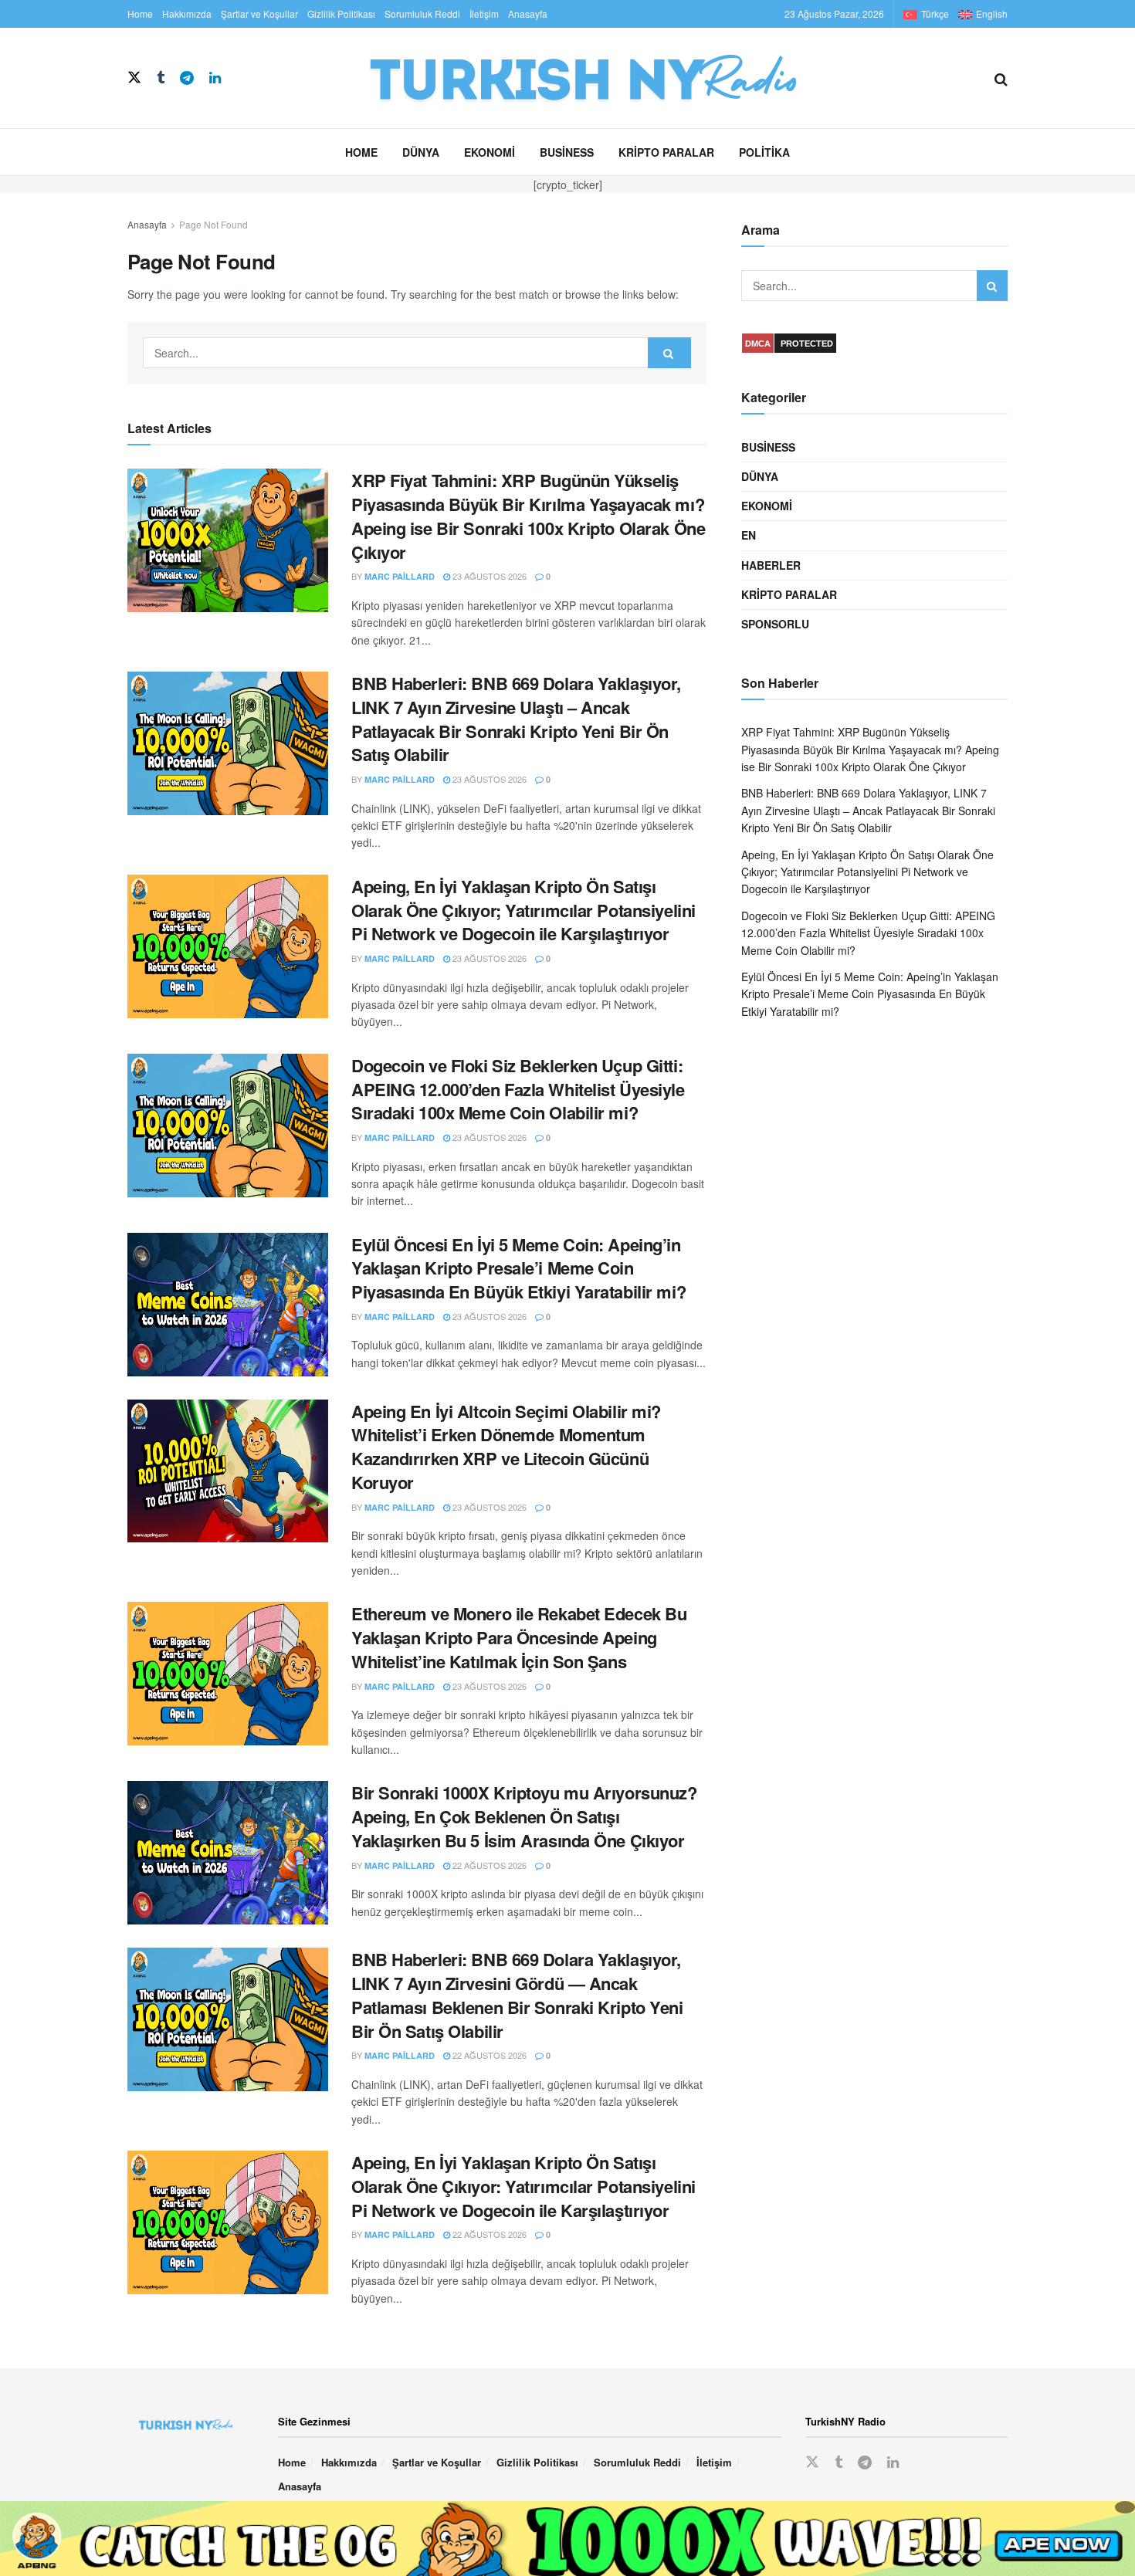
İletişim (484, 14)
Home (140, 14)
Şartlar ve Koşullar (259, 14)
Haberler (771, 565)
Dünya (421, 152)
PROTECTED (807, 344)
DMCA (758, 344)
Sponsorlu (775, 624)
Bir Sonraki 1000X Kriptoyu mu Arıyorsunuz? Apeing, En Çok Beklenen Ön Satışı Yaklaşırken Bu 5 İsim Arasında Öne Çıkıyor (524, 1816)
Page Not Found (213, 224)
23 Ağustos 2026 (488, 576)
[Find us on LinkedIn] (215, 78)
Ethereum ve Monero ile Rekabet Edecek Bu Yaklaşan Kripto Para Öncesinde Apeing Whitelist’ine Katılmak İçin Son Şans (519, 1637)
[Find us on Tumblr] (161, 78)
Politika (764, 152)
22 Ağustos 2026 (488, 1865)
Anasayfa (528, 14)
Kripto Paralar (666, 152)
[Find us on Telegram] (187, 78)
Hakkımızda (187, 14)
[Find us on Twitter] (134, 78)
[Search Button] (1001, 78)
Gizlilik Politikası (341, 14)
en (749, 535)
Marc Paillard (400, 576)
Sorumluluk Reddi (422, 14)
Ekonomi (490, 152)
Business (567, 152)
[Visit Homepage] (608, 78)
